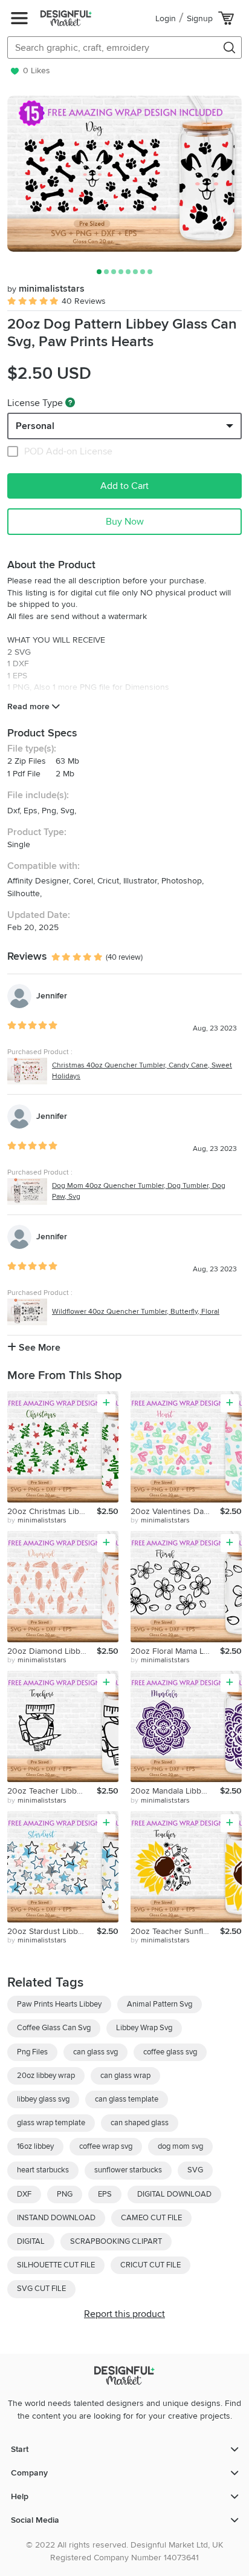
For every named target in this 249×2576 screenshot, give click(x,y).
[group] (124, 174)
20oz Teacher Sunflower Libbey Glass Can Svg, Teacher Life (175, 1931)
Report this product (124, 2314)
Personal (35, 426)
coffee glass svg (170, 2052)
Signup (200, 18)
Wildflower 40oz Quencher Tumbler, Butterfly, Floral (136, 1312)
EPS (105, 2194)
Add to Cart (124, 486)
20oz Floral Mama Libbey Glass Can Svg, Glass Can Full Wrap (175, 1651)
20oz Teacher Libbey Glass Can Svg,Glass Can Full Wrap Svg (52, 1791)
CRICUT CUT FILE (150, 2265)
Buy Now (125, 522)
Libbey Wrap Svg (144, 2028)
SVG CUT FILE (41, 2289)
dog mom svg (180, 2146)
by (37, 1520)
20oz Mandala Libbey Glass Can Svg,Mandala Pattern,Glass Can (175, 1791)
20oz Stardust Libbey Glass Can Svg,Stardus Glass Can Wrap (52, 1931)
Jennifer (52, 996)
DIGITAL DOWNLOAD (174, 2194)
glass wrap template (51, 2123)
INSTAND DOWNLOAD (56, 2218)
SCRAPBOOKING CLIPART (116, 2241)
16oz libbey (35, 2146)
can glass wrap (125, 2076)
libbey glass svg (43, 2099)
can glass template (127, 2099)
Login (166, 18)
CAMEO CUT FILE (151, 2218)
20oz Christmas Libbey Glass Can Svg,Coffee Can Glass (52, 1511)
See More (38, 1348)
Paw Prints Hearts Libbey (59, 2004)
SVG (195, 2170)
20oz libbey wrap (46, 2076)
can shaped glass (140, 2123)
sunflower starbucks (128, 2170)
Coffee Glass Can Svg (54, 2028)
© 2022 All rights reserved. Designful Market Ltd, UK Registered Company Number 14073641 (124, 2551)
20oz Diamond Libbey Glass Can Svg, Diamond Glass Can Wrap (52, 1651)
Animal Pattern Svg (160, 2004)
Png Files (32, 2052)
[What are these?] (70, 402)
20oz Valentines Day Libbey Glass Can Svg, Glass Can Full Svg (175, 1511)
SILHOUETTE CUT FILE (56, 2265)
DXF (24, 2194)
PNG (65, 2194)
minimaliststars (46, 289)
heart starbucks (43, 2170)
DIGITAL (31, 2241)
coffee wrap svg (106, 2146)
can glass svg (95, 2052)
